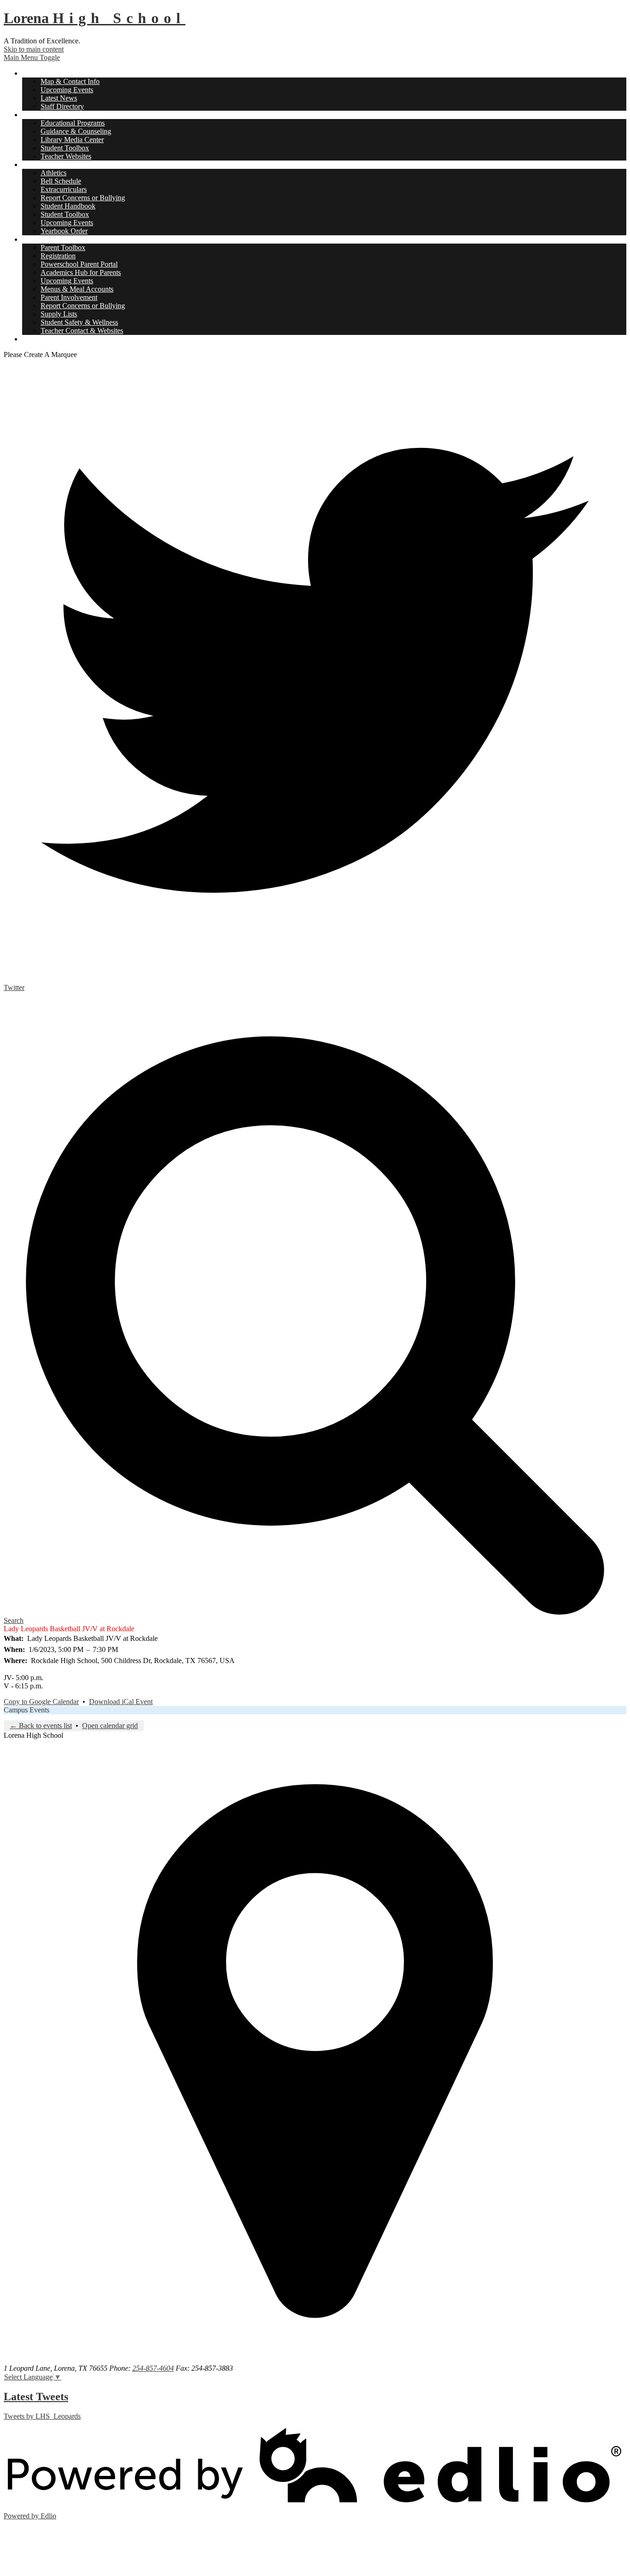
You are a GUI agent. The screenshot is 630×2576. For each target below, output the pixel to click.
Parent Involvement (69, 297)
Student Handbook (68, 206)
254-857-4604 (153, 2368)
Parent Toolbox (63, 247)
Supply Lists (59, 314)
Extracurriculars (64, 189)
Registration (58, 256)
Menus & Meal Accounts (77, 289)
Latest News (59, 98)
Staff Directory (62, 106)
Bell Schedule (61, 181)
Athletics (53, 173)
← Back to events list (41, 1726)
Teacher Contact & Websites (82, 331)
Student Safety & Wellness (79, 322)
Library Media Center (72, 140)
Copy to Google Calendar (41, 1702)
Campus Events (27, 1710)
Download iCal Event (121, 1702)
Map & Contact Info (70, 81)
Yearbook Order (64, 231)
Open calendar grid (110, 1726)
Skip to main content (34, 49)
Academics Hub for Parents (81, 272)
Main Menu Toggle (32, 57)
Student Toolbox (65, 148)
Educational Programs (73, 123)
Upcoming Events (67, 90)
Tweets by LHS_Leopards (42, 2416)
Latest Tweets (36, 2397)
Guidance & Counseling (76, 131)
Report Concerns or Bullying (83, 198)
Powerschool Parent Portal (79, 264)
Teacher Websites (66, 156)
